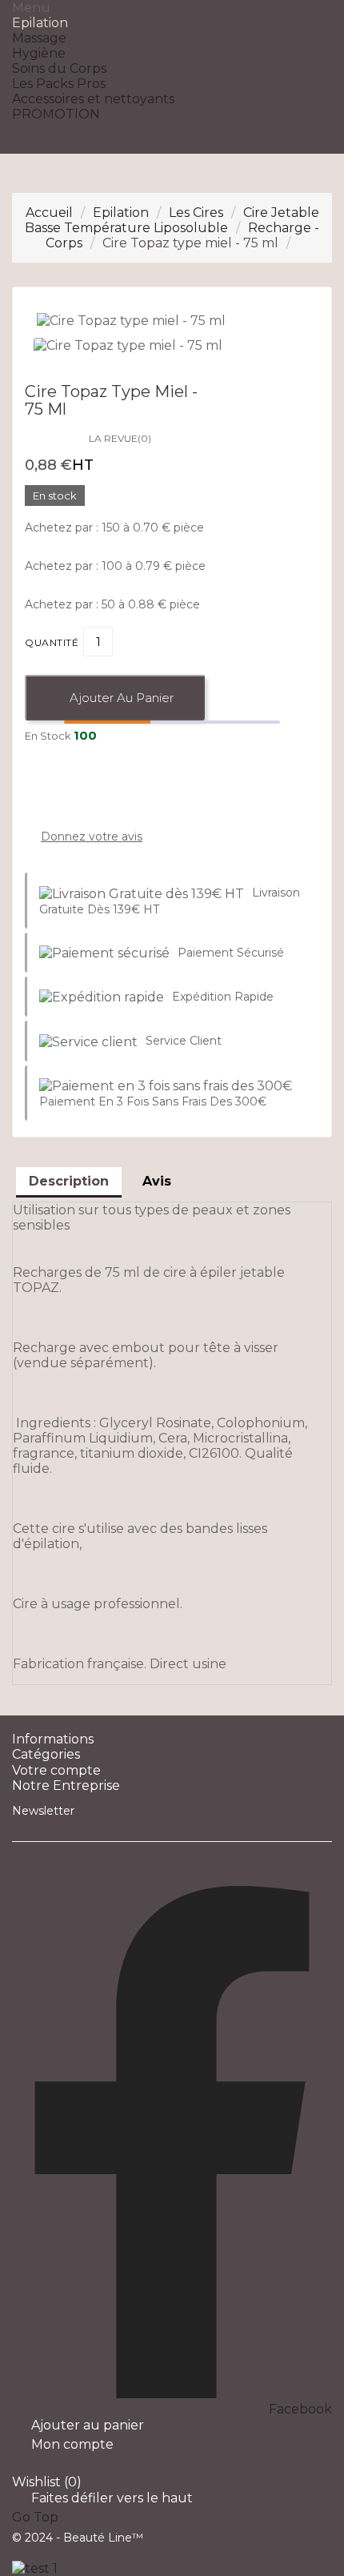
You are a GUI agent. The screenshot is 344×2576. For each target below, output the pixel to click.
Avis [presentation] (157, 1181)
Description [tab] (69, 1181)
